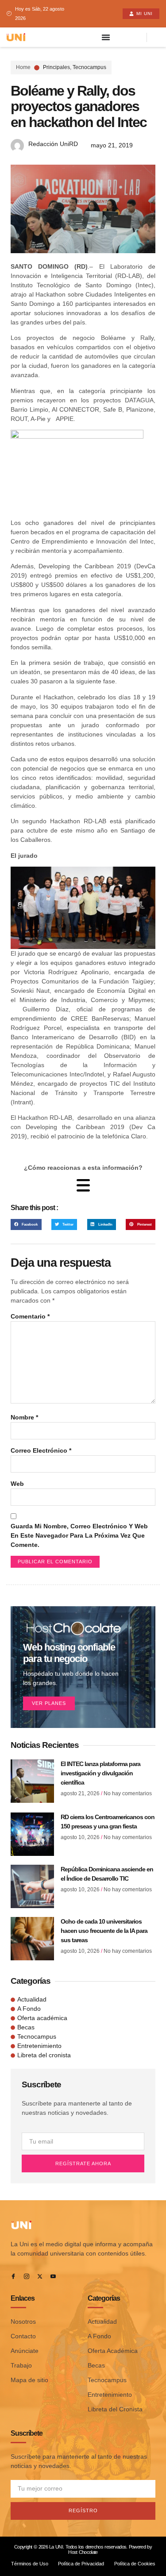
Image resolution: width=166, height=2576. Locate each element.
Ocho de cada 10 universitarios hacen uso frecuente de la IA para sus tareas (104, 1931)
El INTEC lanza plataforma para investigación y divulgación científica (100, 1773)
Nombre (24, 1417)
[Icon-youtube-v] (53, 2276)
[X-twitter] (40, 2276)
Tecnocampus (89, 67)
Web (17, 1484)
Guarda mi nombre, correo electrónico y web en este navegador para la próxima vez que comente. (79, 1535)
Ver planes (49, 1703)
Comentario (30, 1316)
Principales (56, 67)
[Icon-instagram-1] (27, 2276)
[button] (26, 1224)
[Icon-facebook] (13, 2276)
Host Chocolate (83, 2552)
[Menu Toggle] (106, 37)
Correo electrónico (41, 1450)
